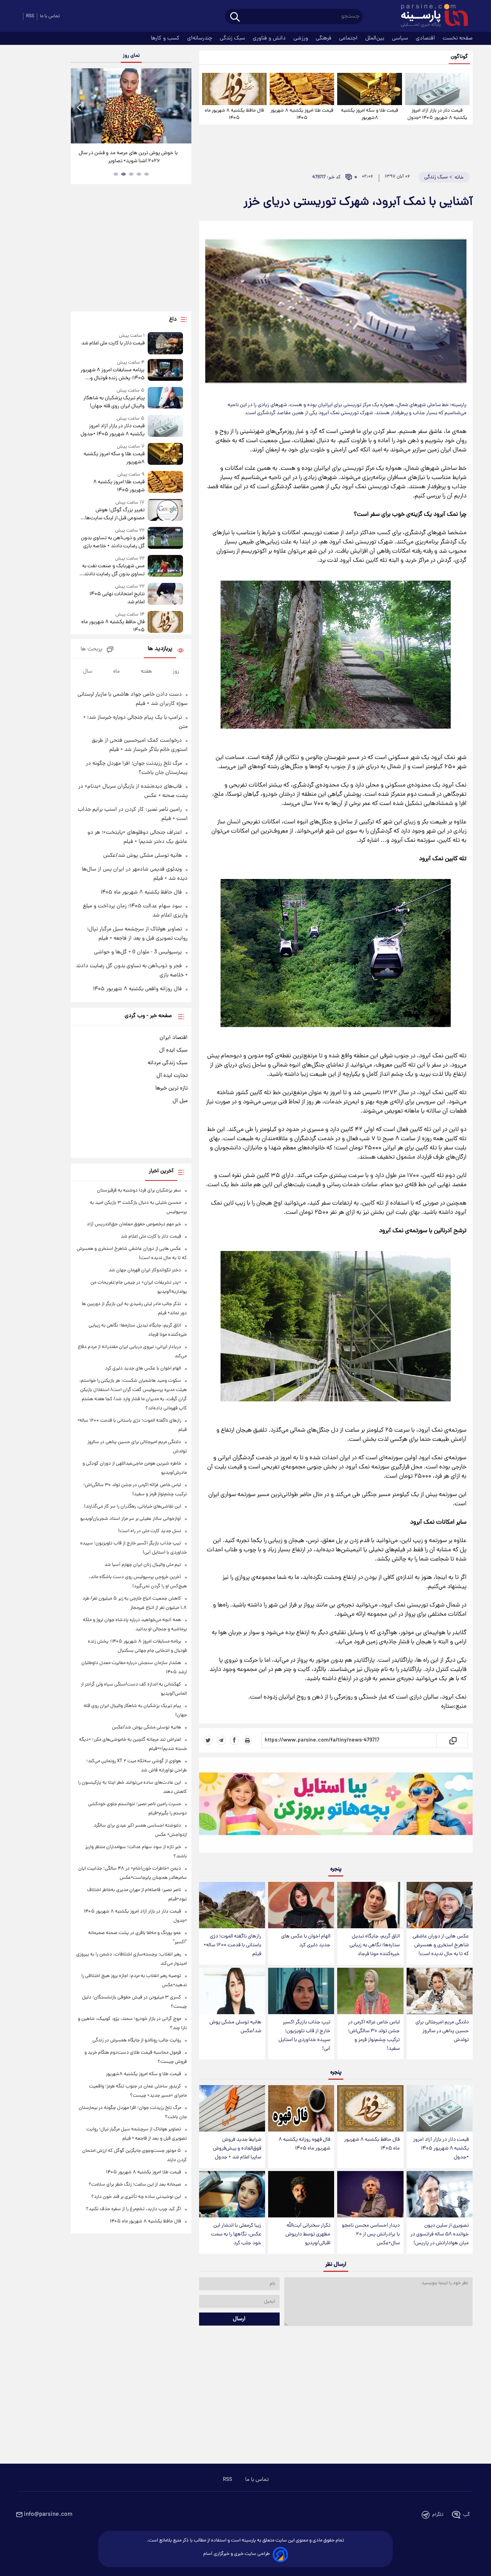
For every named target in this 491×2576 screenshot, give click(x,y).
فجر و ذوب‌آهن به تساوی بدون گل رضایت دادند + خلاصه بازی (113, 542)
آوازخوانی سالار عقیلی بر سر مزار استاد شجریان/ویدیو (131, 1519)
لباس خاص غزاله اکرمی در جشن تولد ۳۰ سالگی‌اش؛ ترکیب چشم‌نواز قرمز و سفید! (374, 2036)
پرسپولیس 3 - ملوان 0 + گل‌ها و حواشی (138, 952)
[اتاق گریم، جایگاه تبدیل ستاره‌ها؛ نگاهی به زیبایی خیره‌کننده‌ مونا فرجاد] (370, 1905)
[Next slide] (183, 107)
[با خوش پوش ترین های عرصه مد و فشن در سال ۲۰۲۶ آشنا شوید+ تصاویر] (131, 106)
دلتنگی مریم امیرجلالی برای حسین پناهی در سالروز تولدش (442, 2031)
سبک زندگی (233, 38)
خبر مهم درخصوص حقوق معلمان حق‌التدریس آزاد (134, 1224)
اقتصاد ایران (174, 1038)
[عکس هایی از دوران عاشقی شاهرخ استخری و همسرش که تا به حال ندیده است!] (440, 1905)
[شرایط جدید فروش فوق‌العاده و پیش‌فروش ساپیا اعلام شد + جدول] (232, 2108)
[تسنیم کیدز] (336, 1807)
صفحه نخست (458, 38)
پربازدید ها (160, 649)
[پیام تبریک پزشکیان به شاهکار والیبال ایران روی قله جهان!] (165, 399)
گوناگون (459, 57)
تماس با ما (50, 16)
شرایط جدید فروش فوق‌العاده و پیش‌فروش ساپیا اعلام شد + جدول (237, 2149)
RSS (30, 16)
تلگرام (438, 2515)
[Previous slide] (79, 107)
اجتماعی (349, 38)
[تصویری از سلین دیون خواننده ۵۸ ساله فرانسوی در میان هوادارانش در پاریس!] (440, 2194)
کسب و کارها (166, 38)
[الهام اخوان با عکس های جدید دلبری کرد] (301, 1905)
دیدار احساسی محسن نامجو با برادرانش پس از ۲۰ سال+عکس (371, 2234)
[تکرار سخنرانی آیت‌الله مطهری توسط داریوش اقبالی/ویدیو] (301, 2194)
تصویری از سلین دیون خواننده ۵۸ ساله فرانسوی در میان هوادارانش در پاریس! (440, 2234)
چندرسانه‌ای (200, 38)
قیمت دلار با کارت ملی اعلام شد (113, 343)
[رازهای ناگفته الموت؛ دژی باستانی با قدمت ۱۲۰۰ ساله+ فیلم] (232, 1905)
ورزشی (302, 38)
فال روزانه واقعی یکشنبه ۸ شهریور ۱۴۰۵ (137, 989)
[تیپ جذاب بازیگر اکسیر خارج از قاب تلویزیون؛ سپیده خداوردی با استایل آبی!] (301, 1991)
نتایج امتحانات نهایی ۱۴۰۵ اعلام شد (117, 598)
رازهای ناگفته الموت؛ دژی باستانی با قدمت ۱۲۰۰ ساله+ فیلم (232, 1945)
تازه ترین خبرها (171, 1088)
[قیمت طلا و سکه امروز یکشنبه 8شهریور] (369, 89)
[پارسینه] (430, 16)
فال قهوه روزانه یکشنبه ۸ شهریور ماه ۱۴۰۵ (304, 2144)
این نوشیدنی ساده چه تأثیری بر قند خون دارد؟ (136, 2197)
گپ (466, 2515)
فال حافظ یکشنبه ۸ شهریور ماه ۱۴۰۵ (234, 114)
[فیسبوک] (234, 1740)
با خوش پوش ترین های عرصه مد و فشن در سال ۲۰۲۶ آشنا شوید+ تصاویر (128, 157)
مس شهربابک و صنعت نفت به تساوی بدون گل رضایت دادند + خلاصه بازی (112, 570)
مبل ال (180, 1101)
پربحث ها (91, 649)
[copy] (452, 1740)
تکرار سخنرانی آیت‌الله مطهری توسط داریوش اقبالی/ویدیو (308, 2234)
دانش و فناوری (270, 38)
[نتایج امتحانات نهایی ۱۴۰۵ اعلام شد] (165, 595)
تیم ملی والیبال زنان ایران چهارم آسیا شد (143, 1565)
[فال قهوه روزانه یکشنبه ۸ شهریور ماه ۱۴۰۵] (301, 2108)
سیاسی (401, 38)
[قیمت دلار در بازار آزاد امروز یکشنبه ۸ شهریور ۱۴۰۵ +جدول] (437, 89)
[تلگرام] (221, 1740)
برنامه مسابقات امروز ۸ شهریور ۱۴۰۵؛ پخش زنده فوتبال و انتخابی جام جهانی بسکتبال (112, 374)
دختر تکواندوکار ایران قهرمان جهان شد (145, 1270)
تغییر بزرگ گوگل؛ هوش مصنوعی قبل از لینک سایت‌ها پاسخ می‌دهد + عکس (115, 514)
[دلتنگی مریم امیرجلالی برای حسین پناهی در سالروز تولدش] (440, 1991)
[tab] (147, 174)
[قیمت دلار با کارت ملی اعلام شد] (165, 343)
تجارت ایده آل (172, 1076)
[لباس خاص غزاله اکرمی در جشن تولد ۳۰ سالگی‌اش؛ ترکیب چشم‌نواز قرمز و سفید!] (370, 1991)
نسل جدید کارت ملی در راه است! (150, 1531)
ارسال (239, 2319)
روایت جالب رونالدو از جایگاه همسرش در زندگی (137, 2040)
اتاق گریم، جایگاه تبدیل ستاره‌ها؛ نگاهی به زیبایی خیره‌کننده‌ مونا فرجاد (375, 1945)
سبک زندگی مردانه (168, 1063)
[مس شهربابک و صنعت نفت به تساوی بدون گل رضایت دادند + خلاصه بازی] (165, 567)
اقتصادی (426, 38)
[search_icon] (235, 17)
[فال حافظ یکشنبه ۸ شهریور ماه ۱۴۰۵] (234, 89)
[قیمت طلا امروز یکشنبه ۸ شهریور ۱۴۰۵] (302, 89)
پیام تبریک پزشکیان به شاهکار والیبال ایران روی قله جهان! (114, 402)
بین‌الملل (376, 38)
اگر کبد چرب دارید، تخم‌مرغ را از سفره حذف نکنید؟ (133, 2209)
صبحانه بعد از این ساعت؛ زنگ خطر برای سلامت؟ (135, 2185)
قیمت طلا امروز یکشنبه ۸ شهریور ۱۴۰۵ (302, 114)
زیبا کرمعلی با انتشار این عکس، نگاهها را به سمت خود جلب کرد (236, 2234)
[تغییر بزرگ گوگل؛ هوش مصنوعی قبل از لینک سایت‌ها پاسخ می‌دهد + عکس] (165, 511)
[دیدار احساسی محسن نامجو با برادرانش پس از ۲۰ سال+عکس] (370, 2194)
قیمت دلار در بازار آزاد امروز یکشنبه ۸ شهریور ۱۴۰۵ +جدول (437, 114)
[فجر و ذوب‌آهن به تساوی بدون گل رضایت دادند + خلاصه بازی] (165, 539)
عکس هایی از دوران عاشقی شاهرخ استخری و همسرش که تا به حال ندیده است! (441, 1945)
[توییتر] (208, 1740)
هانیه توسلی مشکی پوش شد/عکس (235, 2027)
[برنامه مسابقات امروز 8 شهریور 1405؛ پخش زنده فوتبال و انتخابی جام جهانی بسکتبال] (165, 371)
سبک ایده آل (173, 1050)
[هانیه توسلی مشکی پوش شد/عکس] (232, 1991)
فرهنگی (324, 38)
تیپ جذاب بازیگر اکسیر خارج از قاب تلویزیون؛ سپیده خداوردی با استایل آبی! (304, 2036)
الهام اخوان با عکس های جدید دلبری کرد (306, 1941)
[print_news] (247, 1740)
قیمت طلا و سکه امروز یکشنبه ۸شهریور (370, 114)
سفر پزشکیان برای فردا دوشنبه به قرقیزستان (139, 1191)
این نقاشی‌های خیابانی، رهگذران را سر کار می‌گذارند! (133, 1507)
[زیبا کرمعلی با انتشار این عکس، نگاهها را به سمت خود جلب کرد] (232, 2194)
